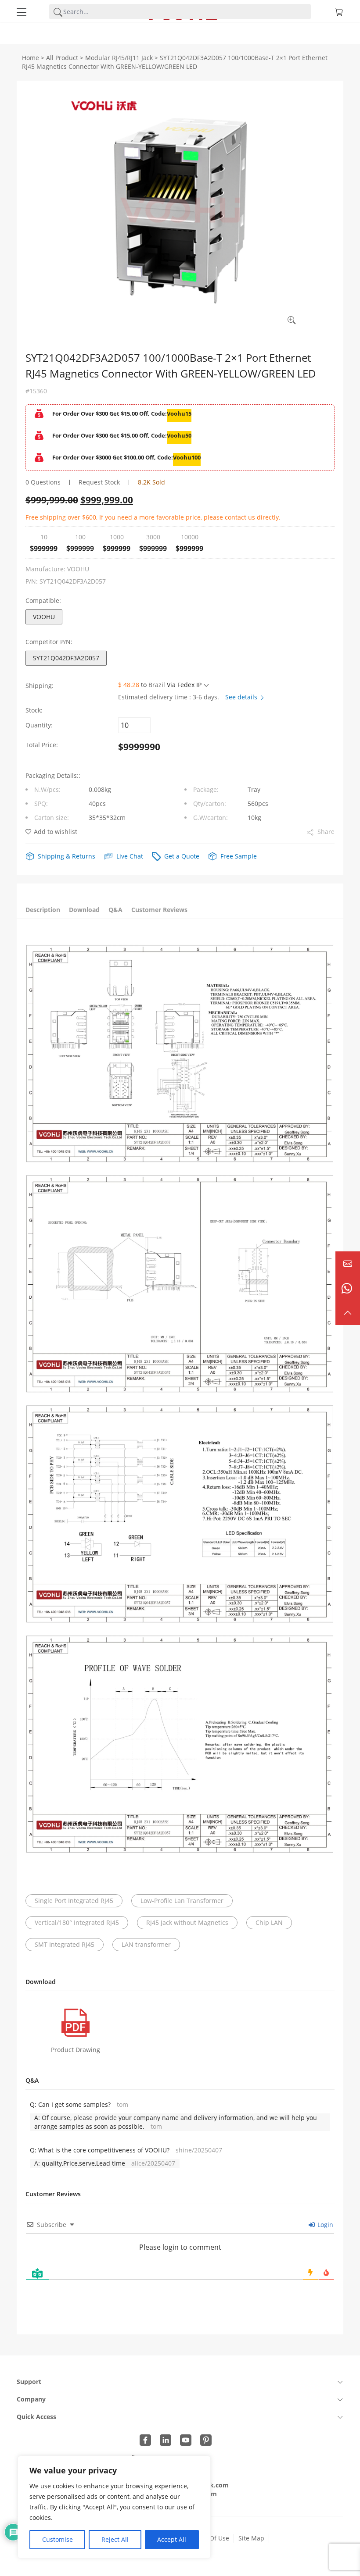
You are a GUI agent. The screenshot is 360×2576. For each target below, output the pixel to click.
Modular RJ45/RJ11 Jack (119, 58)
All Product (62, 58)
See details (242, 697)
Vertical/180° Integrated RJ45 (77, 1922)
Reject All (115, 2539)
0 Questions (43, 482)
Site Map (251, 2538)
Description (43, 910)
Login (324, 2225)
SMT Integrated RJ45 (65, 1944)
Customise (58, 2539)
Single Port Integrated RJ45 (74, 1901)
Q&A (115, 910)
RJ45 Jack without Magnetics (187, 1922)
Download (84, 910)
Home (31, 58)
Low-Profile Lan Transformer (182, 1901)
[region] (114, 2507)
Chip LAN (269, 1922)
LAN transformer (146, 1944)
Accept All (172, 2539)
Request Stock (99, 482)
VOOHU (44, 617)
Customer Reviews (159, 910)
